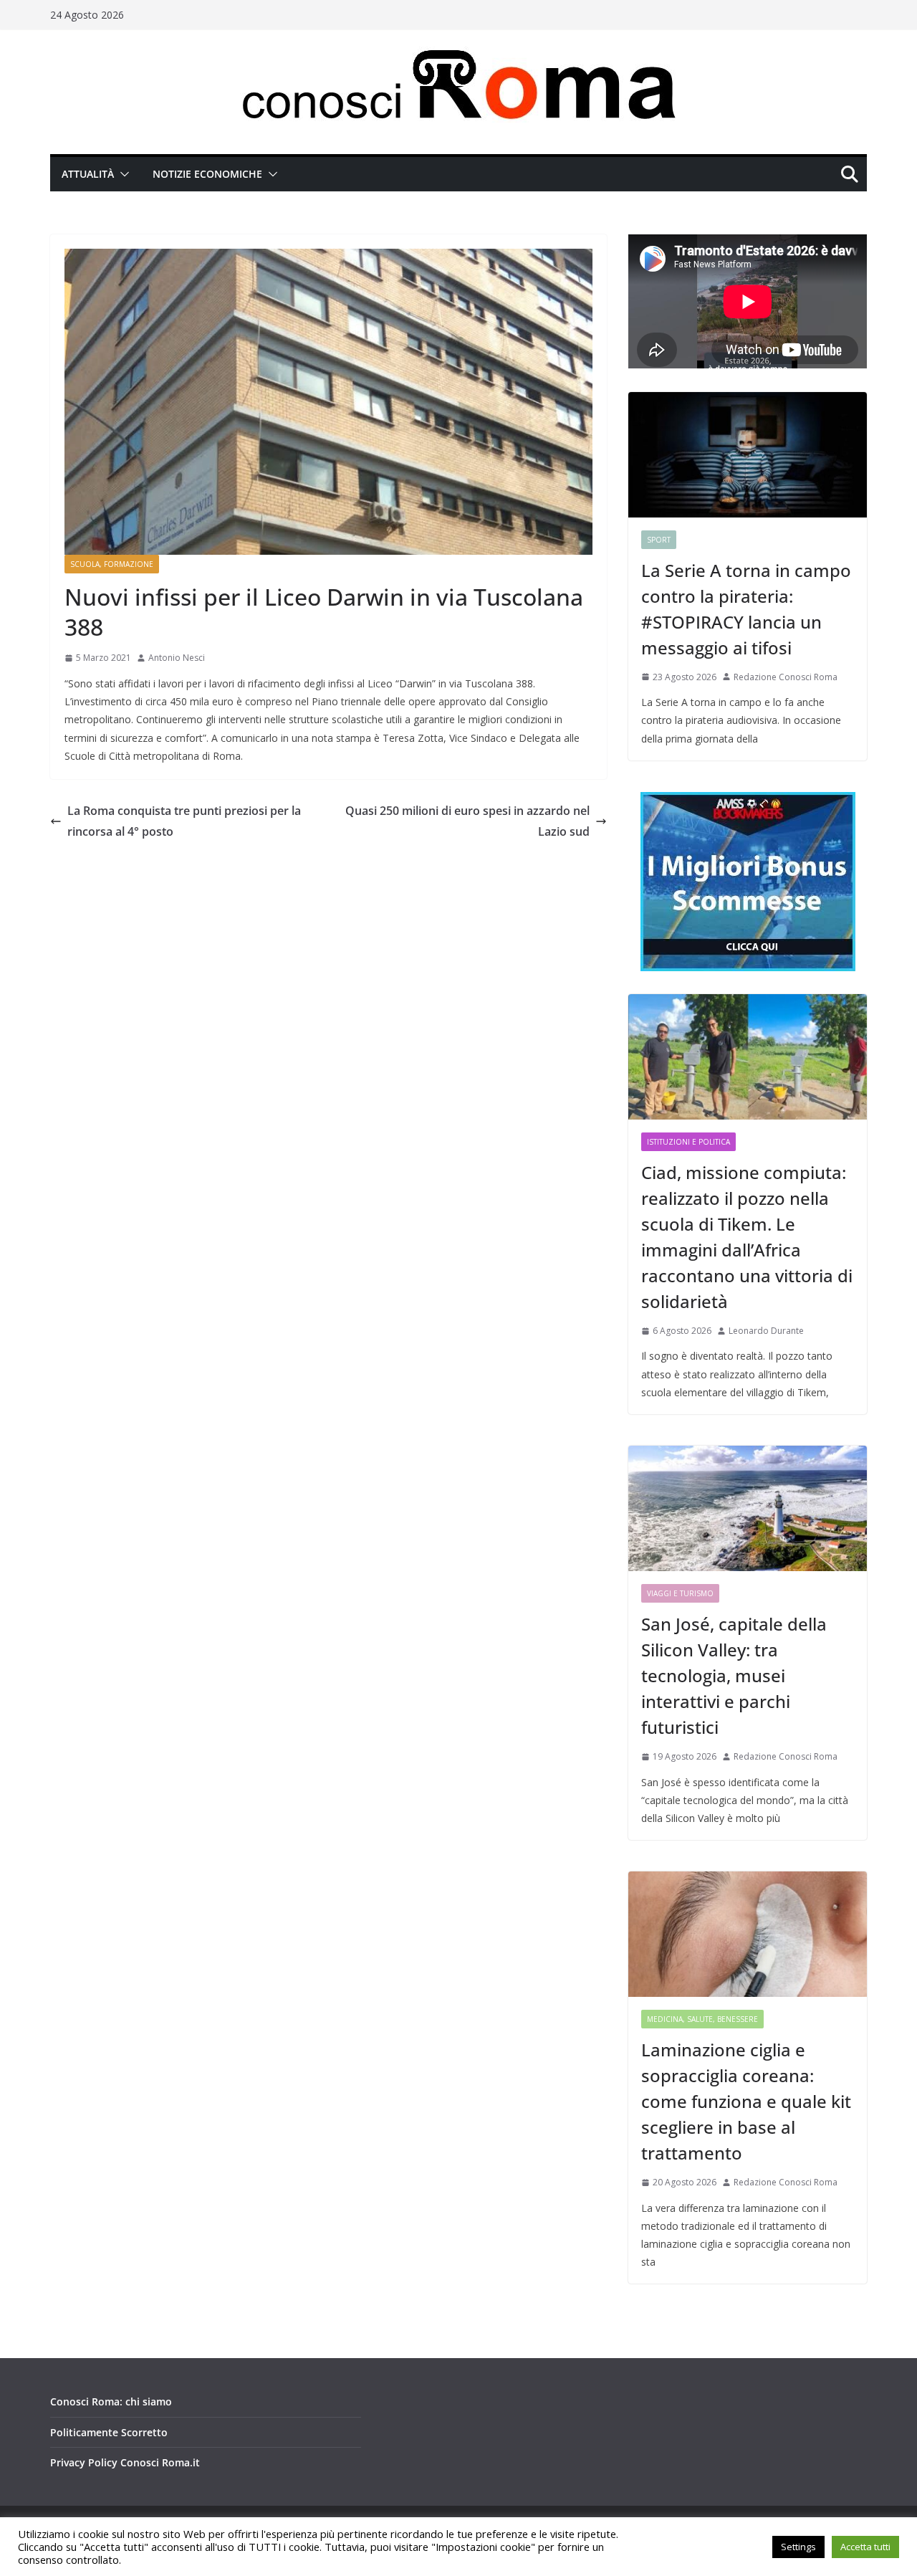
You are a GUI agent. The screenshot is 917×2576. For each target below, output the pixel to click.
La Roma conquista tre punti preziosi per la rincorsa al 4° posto (184, 821)
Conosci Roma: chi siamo (111, 2401)
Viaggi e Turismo (680, 1593)
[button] (122, 174)
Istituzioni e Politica (688, 1142)
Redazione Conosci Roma (786, 677)
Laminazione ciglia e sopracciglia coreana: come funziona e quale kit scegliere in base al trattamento (746, 2101)
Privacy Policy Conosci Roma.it (125, 2462)
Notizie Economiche (207, 174)
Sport (659, 540)
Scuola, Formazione (112, 564)
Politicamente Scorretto (109, 2432)
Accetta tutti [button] (865, 2547)
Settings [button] (798, 2547)
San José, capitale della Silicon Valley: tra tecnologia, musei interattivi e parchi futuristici (734, 1675)
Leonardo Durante (766, 1331)
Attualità (88, 174)
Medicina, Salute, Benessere (702, 2019)
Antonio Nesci (177, 658)
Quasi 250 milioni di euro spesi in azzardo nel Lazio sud (467, 821)
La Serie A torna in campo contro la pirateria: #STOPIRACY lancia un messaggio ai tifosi (746, 609)
